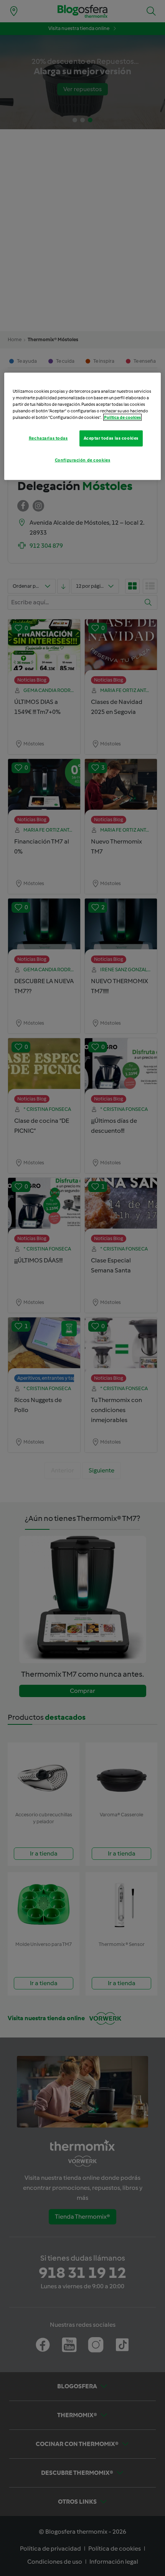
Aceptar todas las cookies (111, 438)
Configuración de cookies (83, 460)
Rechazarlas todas (48, 438)
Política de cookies (122, 417)
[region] (83, 426)
